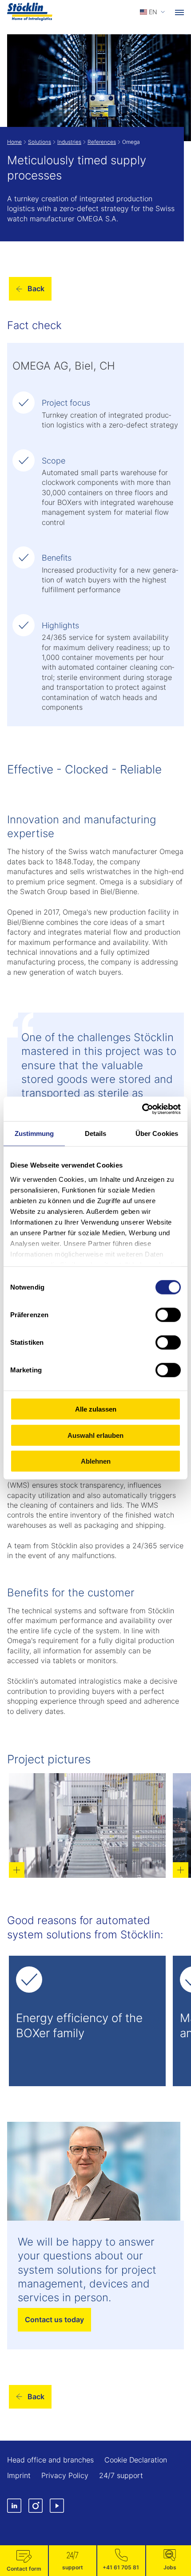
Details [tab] (96, 1133)
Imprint (19, 2475)
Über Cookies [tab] (157, 1133)
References (102, 142)
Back (36, 289)
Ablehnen (96, 1461)
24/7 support (121, 2475)
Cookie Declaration (136, 2460)
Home (14, 142)
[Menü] (179, 12)
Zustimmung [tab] (34, 1133)
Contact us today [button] (54, 2320)
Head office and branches (50, 2460)
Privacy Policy (65, 2475)
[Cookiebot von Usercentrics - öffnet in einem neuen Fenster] (142, 1109)
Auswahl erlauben (95, 1435)
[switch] (168, 1315)
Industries (69, 142)
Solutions (40, 142)
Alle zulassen (96, 1409)
